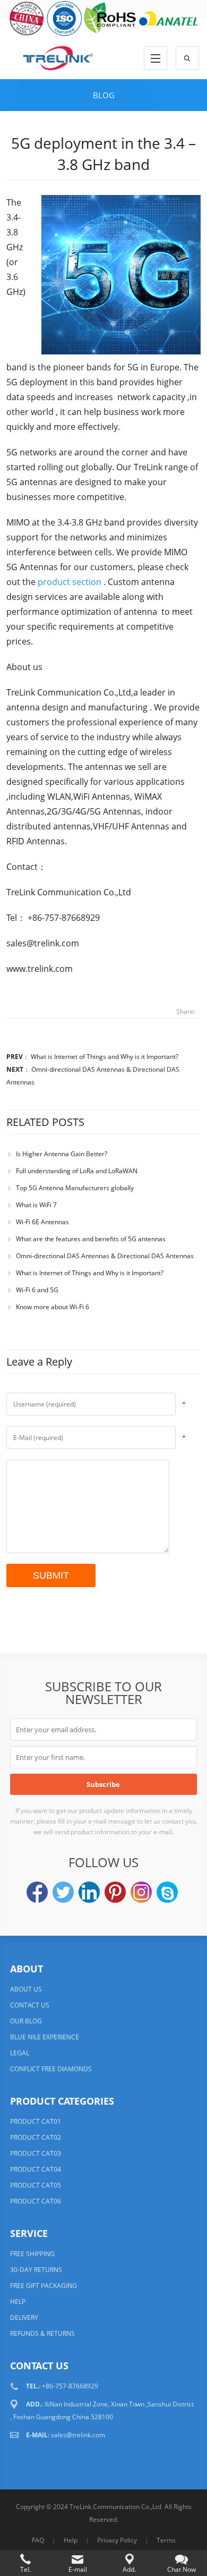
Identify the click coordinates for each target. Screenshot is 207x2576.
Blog (104, 95)
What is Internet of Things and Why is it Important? (105, 1057)
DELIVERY (24, 2317)
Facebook (37, 1892)
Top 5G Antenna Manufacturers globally (75, 1188)
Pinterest (115, 1892)
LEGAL (20, 2053)
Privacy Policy (117, 2540)
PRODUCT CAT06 (36, 2201)
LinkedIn (89, 1892)
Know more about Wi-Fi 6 (53, 1307)
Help (71, 2540)
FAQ (38, 2540)
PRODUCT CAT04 (36, 2169)
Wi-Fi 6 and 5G (37, 1290)
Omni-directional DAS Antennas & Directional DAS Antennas (105, 1256)
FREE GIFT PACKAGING (44, 2286)
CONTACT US (30, 2005)
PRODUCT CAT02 (36, 2137)
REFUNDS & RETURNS (42, 2333)
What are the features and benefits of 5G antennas (91, 1239)
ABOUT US (26, 1989)
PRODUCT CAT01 (36, 2121)
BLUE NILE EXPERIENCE (45, 2037)
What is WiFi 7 (36, 1205)
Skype (167, 1892)
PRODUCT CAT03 (36, 2153)
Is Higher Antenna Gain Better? (62, 1154)
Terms (166, 2540)
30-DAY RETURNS (36, 2270)
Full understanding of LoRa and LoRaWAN (77, 1171)
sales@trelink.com (78, 2435)
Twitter (63, 1892)
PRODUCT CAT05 (36, 2185)
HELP (18, 2302)
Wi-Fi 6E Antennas (42, 1222)
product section (70, 582)
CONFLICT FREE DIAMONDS (51, 2069)
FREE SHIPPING (32, 2254)
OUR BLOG (26, 2021)
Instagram (141, 1892)
